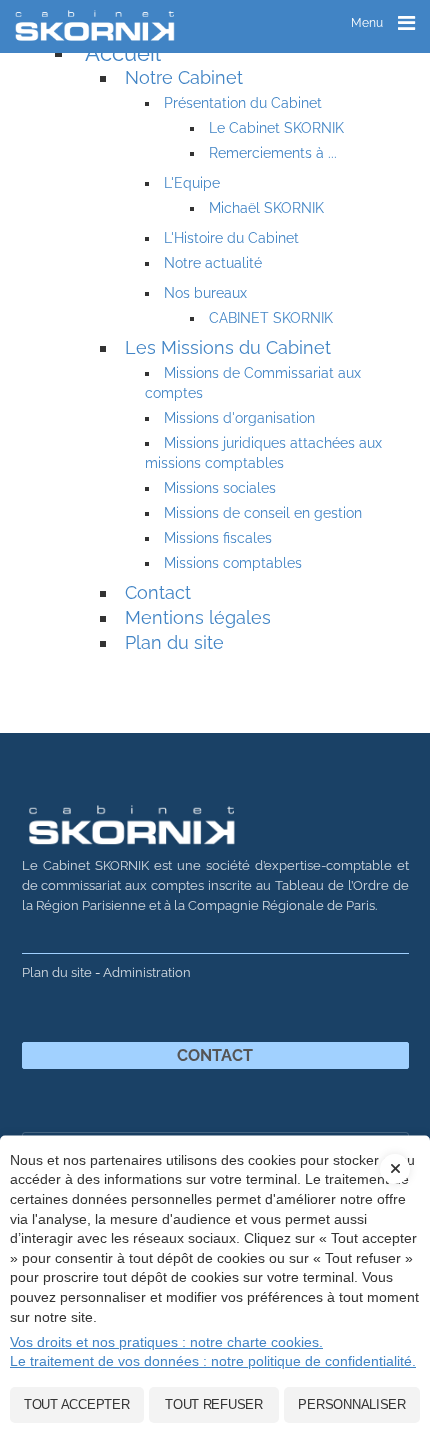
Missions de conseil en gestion (263, 513)
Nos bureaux (205, 293)
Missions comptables (233, 563)
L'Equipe (192, 183)
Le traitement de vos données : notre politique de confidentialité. (213, 1361)
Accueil (123, 53)
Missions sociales (220, 488)
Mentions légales (198, 617)
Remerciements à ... (273, 153)
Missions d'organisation (239, 418)
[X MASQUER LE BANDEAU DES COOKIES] (395, 1154)
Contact (158, 592)
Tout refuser (214, 1404)
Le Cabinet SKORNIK (276, 128)
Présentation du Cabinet (243, 103)
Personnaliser (352, 1404)
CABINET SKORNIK (271, 318)
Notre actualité (213, 263)
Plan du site (174, 642)
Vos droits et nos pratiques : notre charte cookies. (166, 1342)
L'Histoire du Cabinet (231, 238)
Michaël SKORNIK (266, 208)
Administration (147, 972)
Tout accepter (77, 1404)
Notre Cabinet (184, 77)
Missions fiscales (218, 538)
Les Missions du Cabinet (228, 347)
